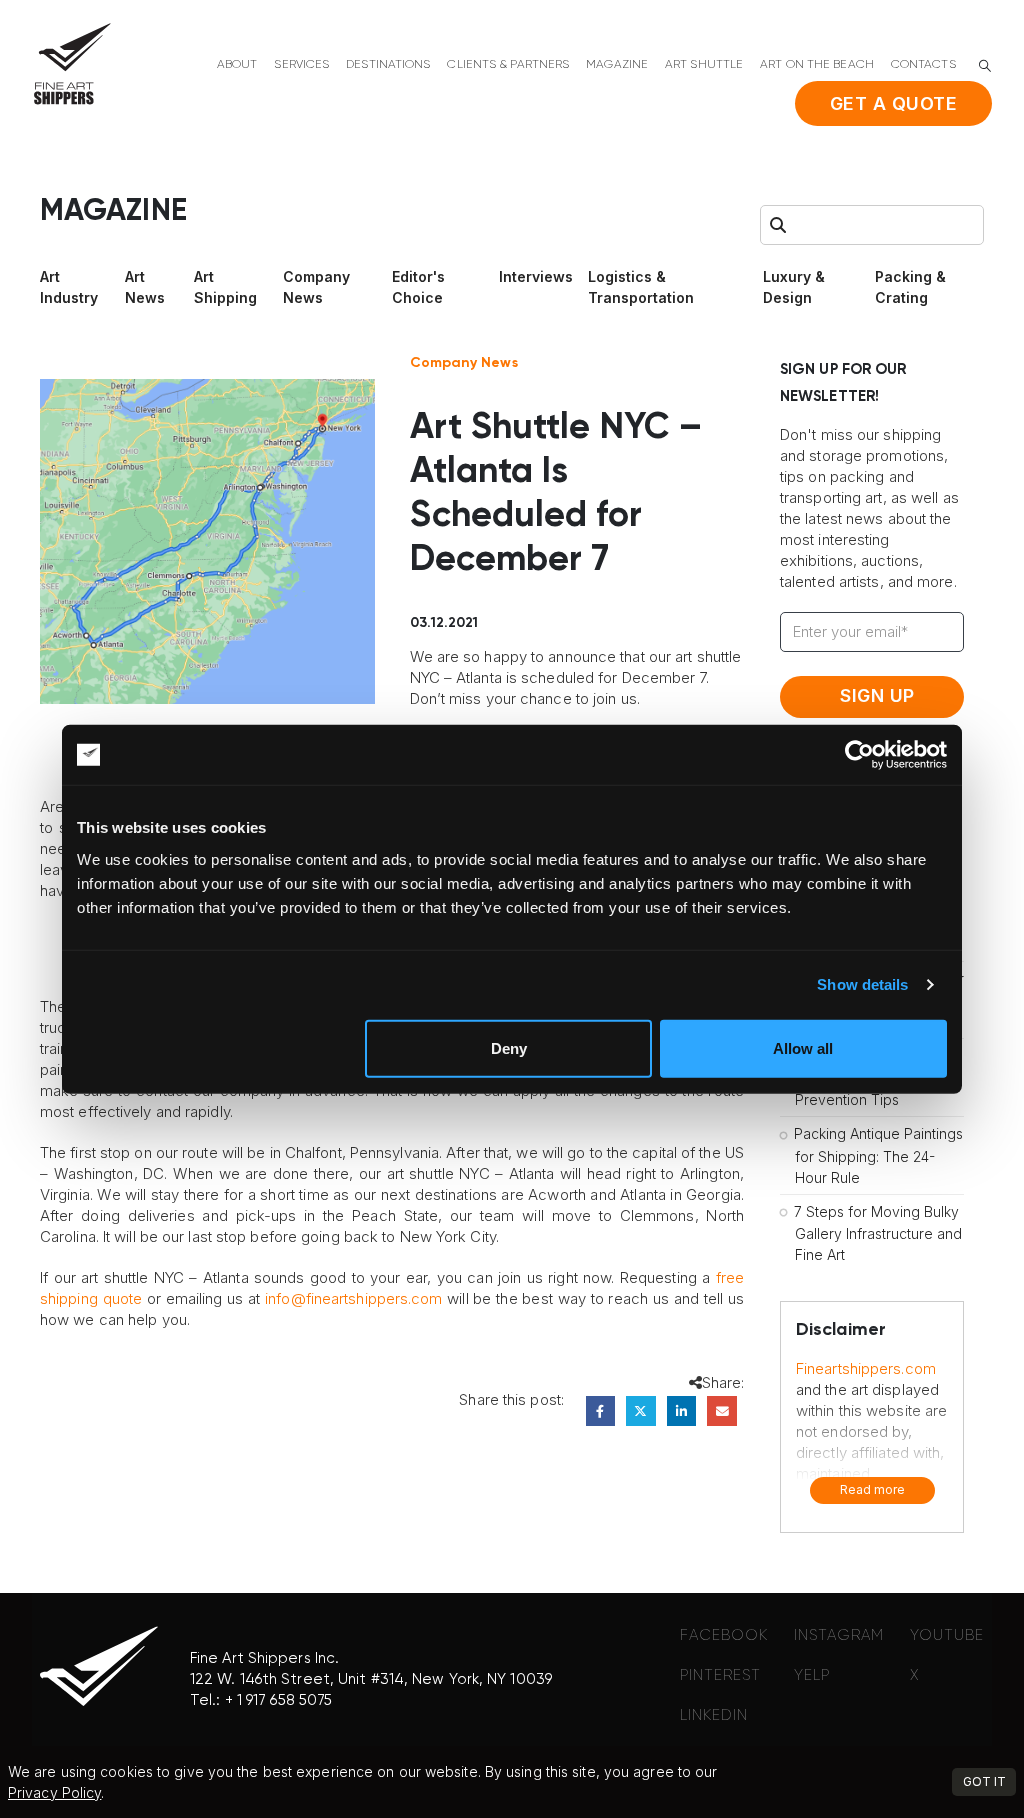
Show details (862, 984)
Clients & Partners (508, 65)
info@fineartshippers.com (353, 1298)
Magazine (617, 65)
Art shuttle (704, 65)
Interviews (536, 276)
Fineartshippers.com (866, 1368)
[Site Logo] (72, 63)
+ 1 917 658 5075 (279, 1700)
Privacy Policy (54, 1792)
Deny (509, 1047)
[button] (985, 65)
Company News (464, 363)
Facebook (600, 1410)
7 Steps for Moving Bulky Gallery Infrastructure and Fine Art (878, 1233)
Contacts (923, 65)
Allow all (803, 1047)
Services (301, 65)
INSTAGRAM (839, 1635)
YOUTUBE (947, 1635)
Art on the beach (817, 65)
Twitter (640, 1410)
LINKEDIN (714, 1715)
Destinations (388, 65)
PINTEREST (720, 1675)
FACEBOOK (724, 1635)
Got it (984, 1781)
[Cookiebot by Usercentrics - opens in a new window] (859, 755)
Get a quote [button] (894, 103)
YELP (812, 1675)
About (237, 65)
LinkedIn (681, 1410)
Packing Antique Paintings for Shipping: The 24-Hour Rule (878, 1155)
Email (721, 1410)
